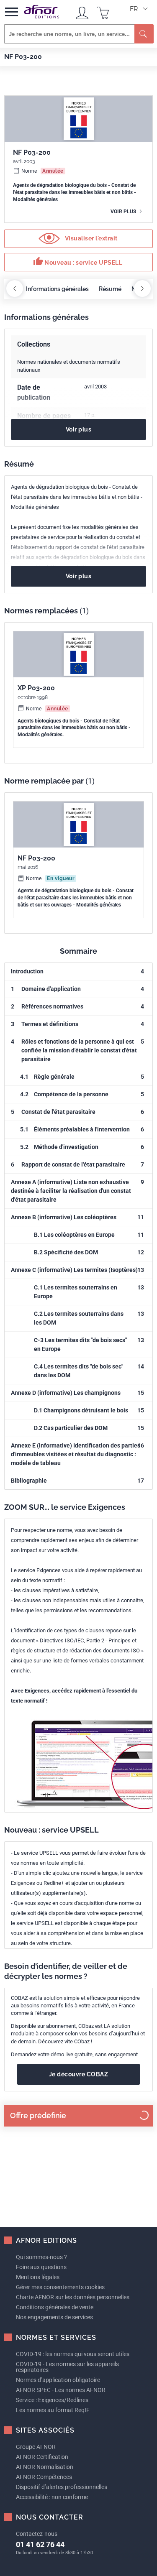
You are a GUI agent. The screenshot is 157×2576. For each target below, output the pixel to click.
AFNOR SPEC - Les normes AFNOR (61, 2390)
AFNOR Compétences (44, 2477)
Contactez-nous (37, 2534)
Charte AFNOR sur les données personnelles (73, 2297)
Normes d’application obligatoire (58, 2380)
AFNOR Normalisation (45, 2467)
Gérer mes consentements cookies (60, 2287)
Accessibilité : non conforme (52, 2497)
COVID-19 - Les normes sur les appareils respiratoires (67, 2367)
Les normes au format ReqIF (53, 2410)
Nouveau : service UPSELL (78, 261)
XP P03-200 (36, 688)
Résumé (110, 289)
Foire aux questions (41, 2267)
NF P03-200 (36, 858)
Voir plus (124, 212)
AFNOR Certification (42, 2457)
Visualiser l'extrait (90, 238)
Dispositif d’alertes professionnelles (62, 2487)
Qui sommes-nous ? (41, 2257)
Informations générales (57, 289)
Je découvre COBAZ (79, 2074)
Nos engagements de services (54, 2317)
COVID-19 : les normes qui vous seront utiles (73, 2354)
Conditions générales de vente (55, 2307)
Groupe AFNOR (36, 2447)
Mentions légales (38, 2277)
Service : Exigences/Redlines (52, 2400)
